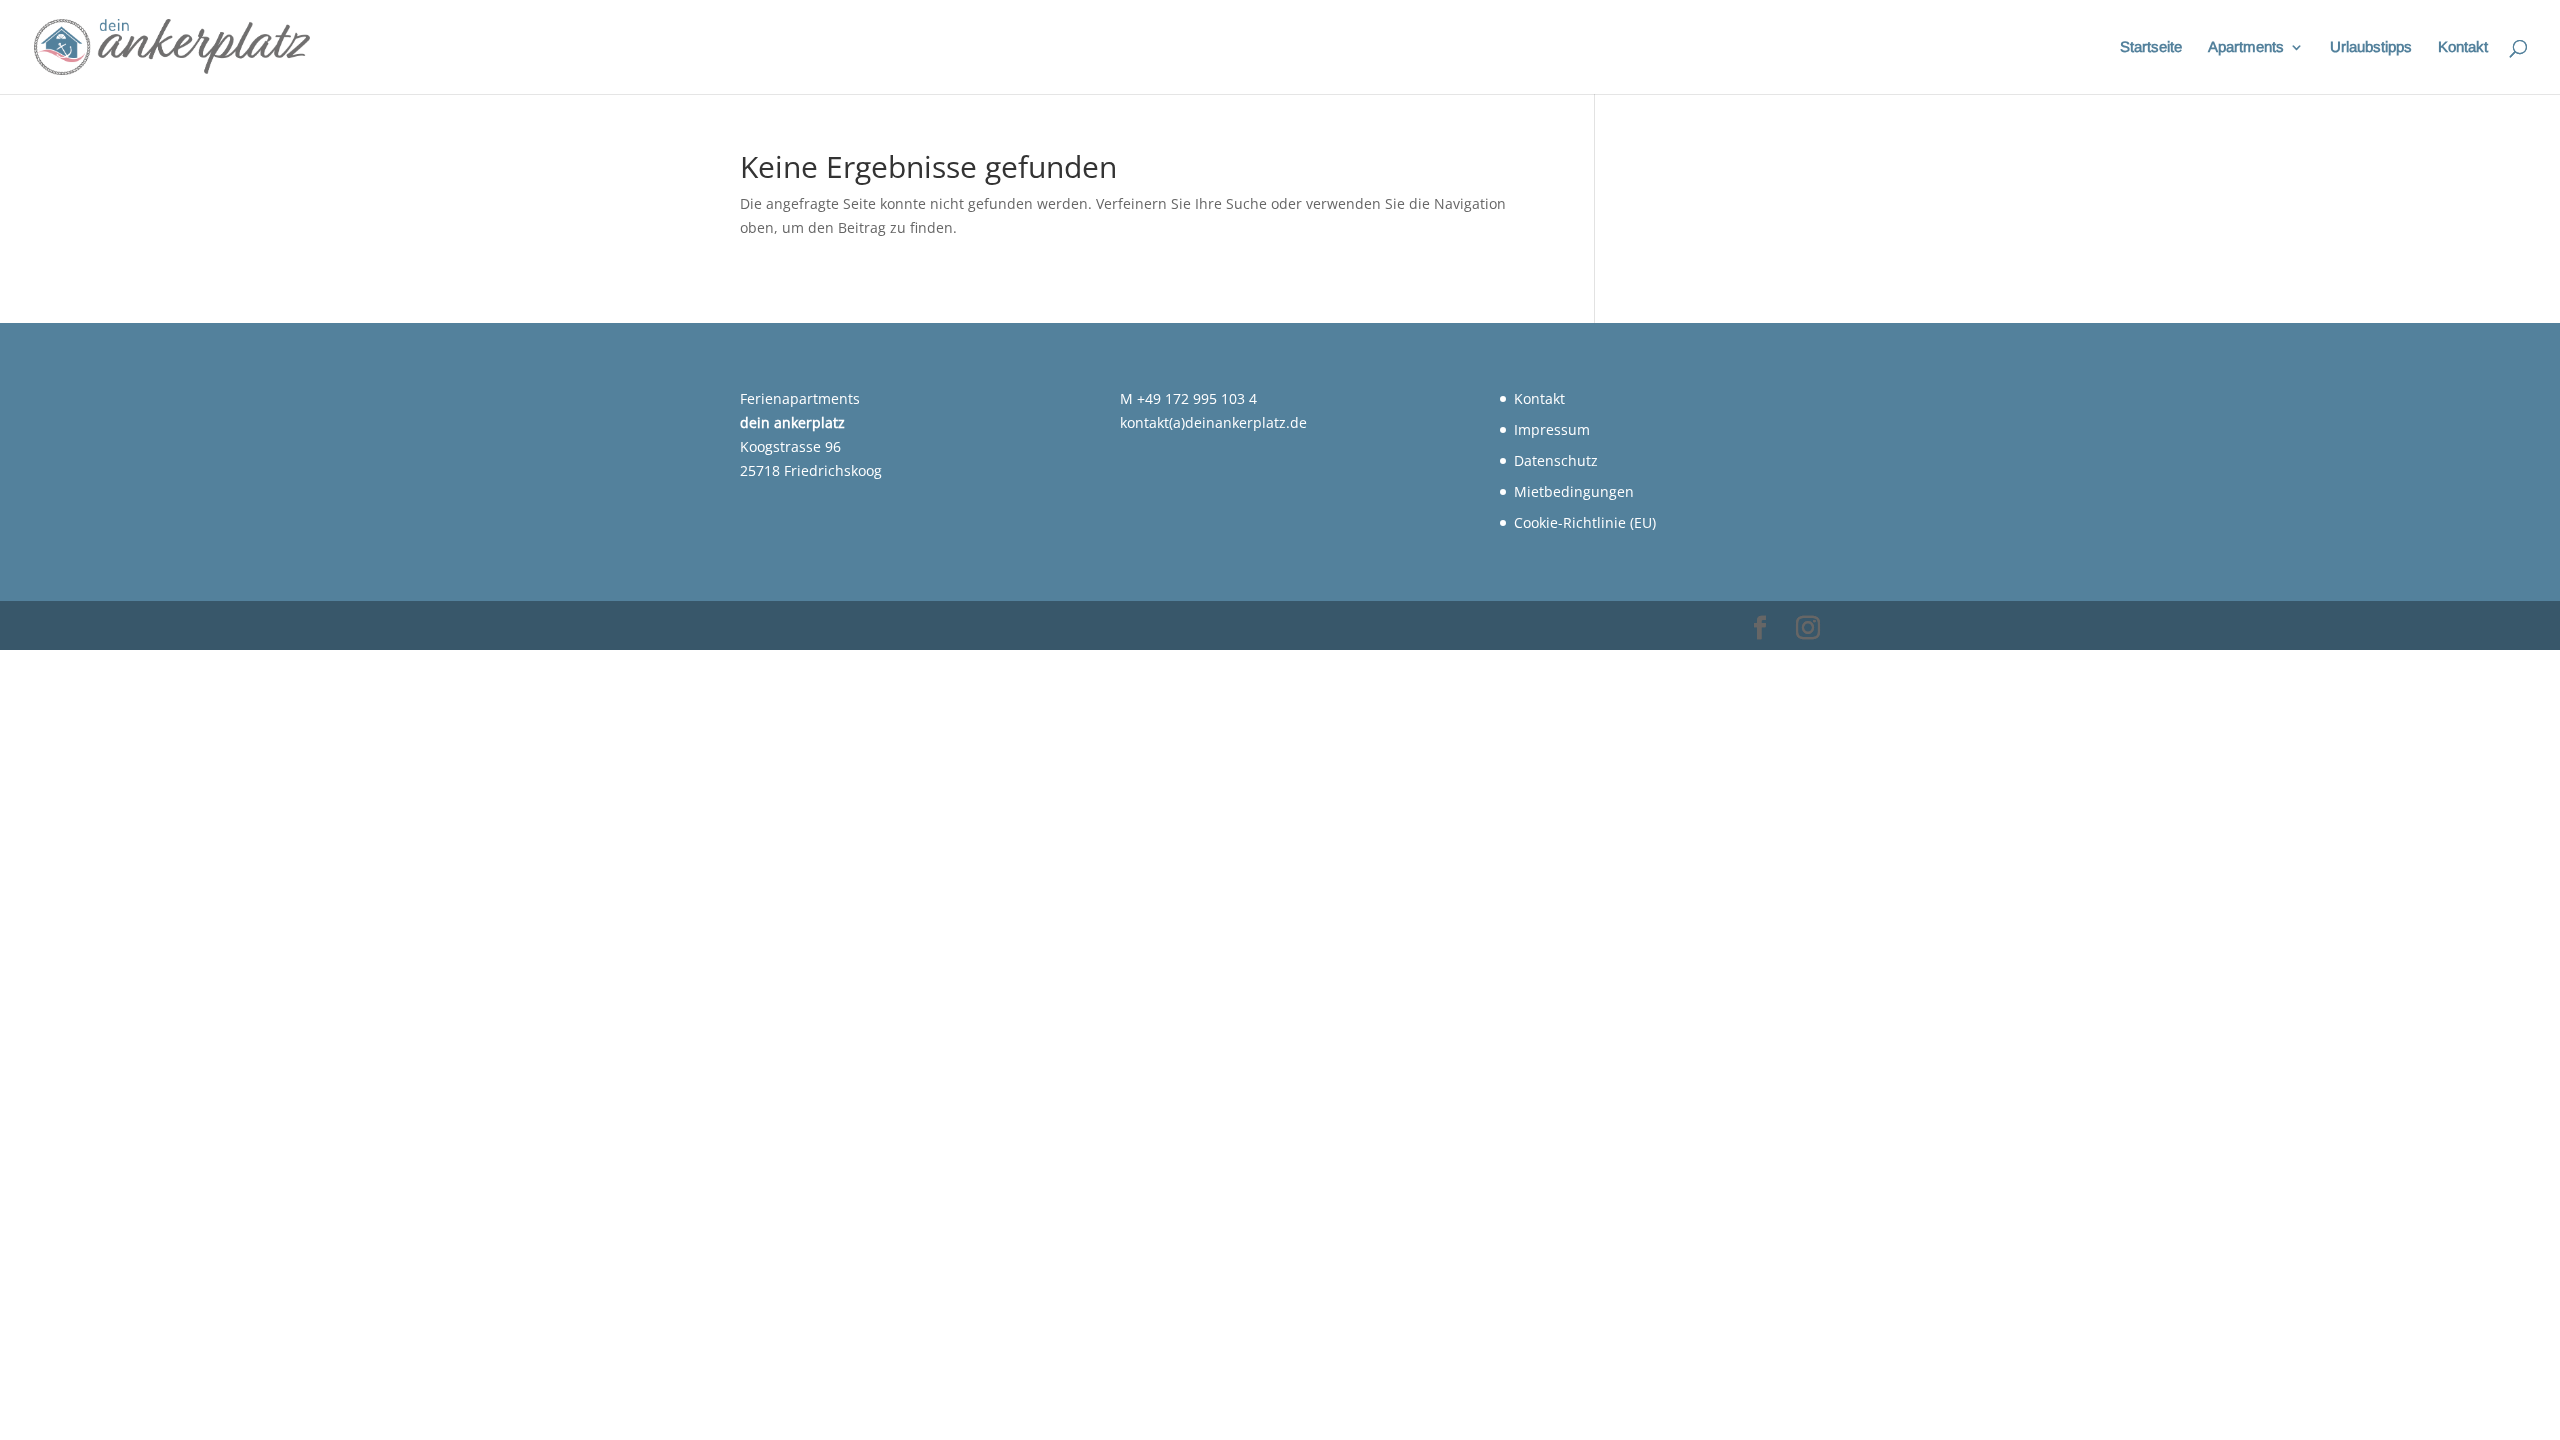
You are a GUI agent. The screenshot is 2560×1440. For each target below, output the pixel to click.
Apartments (2246, 47)
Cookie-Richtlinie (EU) (1585, 522)
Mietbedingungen (1574, 491)
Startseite (2151, 47)
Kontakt (2463, 47)
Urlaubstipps (2371, 47)
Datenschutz (1556, 460)
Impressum (1552, 429)
